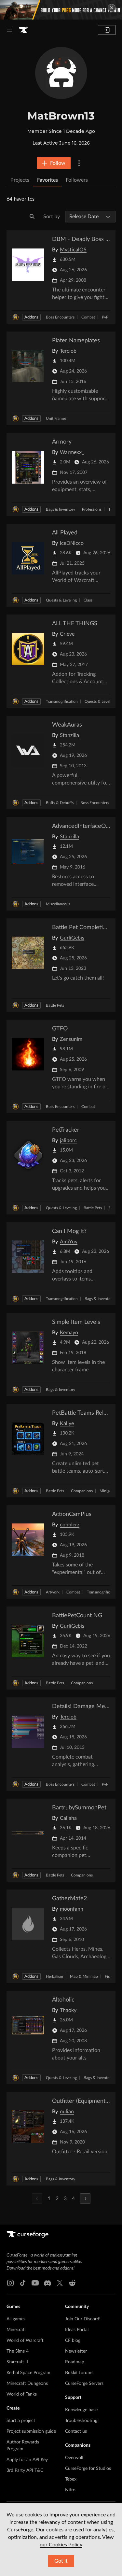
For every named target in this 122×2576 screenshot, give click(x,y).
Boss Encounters (60, 317)
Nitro (70, 2490)
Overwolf (74, 2458)
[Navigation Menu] (10, 30)
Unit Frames (56, 418)
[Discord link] (47, 2283)
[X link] (60, 2283)
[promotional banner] (61, 10)
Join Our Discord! (83, 2319)
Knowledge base (81, 2410)
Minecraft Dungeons (27, 2384)
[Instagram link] (10, 2283)
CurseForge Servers (84, 2384)
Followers (77, 180)
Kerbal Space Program (28, 2373)
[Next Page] (85, 2199)
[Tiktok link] (23, 2283)
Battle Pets (55, 1005)
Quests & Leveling (61, 600)
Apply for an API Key (27, 2460)
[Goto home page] (23, 30)
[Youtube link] (35, 2283)
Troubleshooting (81, 2421)
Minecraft (16, 2330)
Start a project (21, 2421)
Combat (88, 317)
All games (16, 2319)
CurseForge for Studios (88, 2469)
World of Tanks (22, 2394)
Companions (82, 1491)
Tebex (71, 2479)
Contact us (76, 2431)
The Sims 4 (18, 2351)
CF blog (73, 2341)
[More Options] (79, 163)
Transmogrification (62, 701)
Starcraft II (17, 2362)
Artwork (53, 1592)
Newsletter (76, 2351)
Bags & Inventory (61, 509)
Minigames (109, 1491)
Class (88, 600)
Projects (20, 180)
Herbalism (54, 1976)
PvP (105, 317)
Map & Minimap (84, 1976)
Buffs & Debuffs (60, 803)
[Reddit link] (72, 2283)
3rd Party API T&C (25, 2470)
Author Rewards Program (23, 2446)
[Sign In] (107, 30)
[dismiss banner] (112, 8)
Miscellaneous (58, 904)
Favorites (47, 180)
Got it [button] (61, 2561)
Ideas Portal (77, 2330)
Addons (31, 317)
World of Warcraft (25, 2341)
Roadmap (75, 2362)
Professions (92, 509)
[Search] (32, 217)
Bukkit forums (79, 2373)
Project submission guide (31, 2431)
